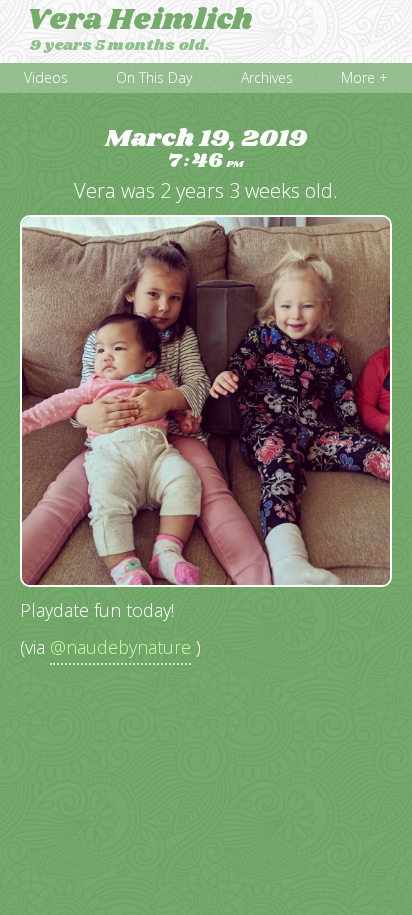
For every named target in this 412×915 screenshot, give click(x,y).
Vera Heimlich (139, 20)
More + (364, 77)
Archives (267, 77)
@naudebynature (120, 647)
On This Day (154, 77)
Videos (46, 77)
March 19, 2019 (206, 149)
